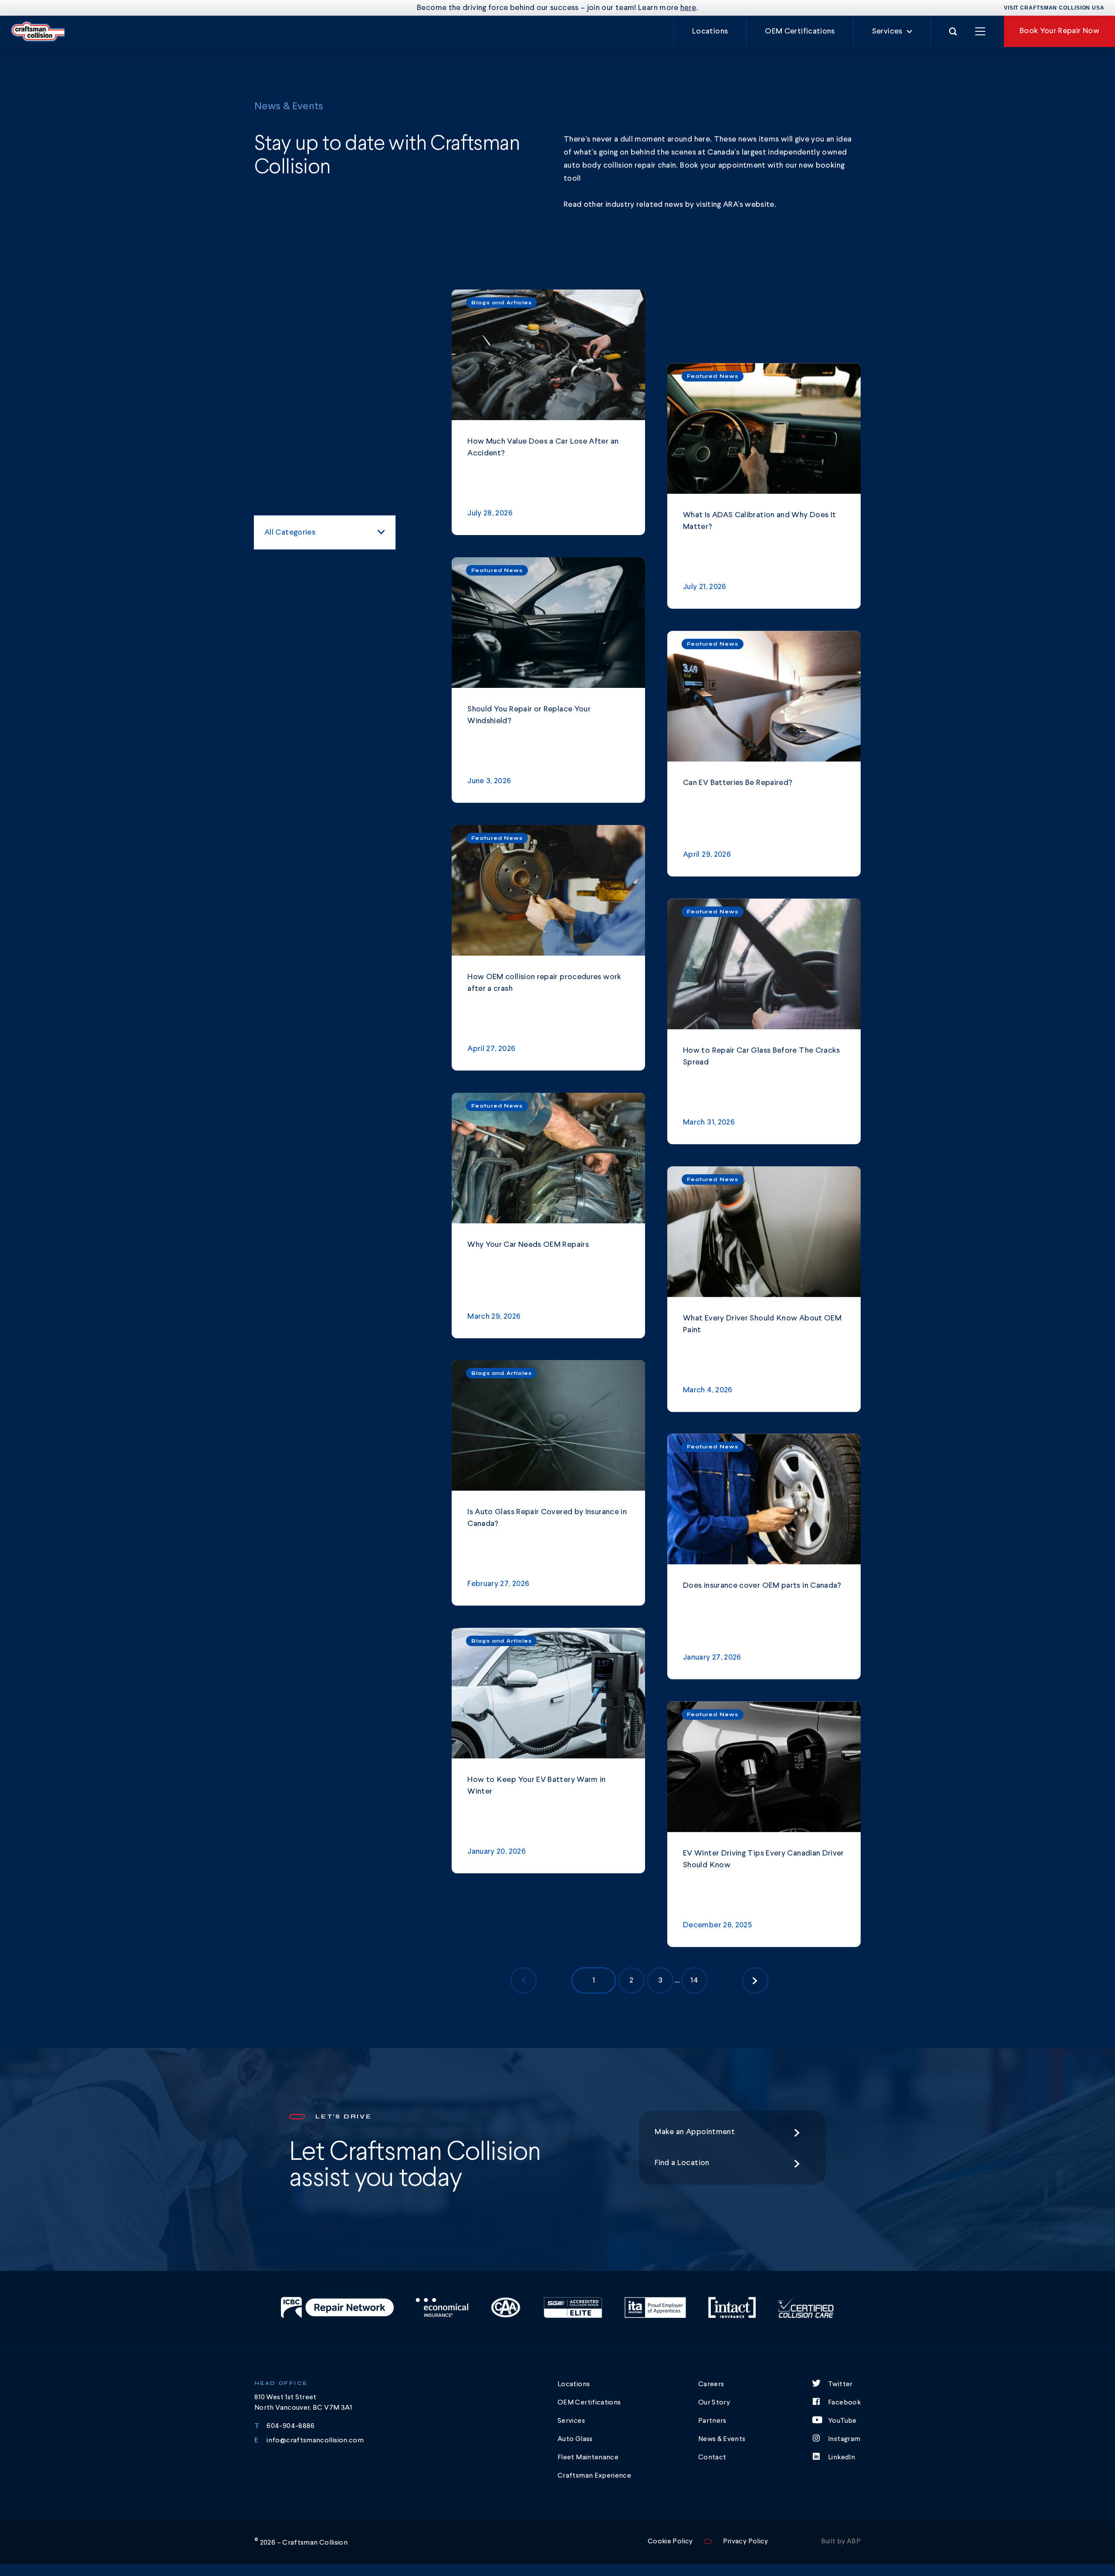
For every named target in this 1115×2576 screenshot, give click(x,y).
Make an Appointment (695, 2132)
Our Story (714, 2403)
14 (694, 1980)
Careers (711, 2384)
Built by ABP (841, 2542)
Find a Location (682, 2163)
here (688, 8)
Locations (710, 31)
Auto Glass (575, 2439)
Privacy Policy (746, 2542)
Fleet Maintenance (588, 2458)
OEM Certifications (800, 31)
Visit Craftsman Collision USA (1054, 8)
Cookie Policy (670, 2542)
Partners (712, 2421)
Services (887, 31)
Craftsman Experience (594, 2476)
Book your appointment (723, 165)
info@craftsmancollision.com (315, 2441)
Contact (712, 2458)
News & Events (722, 2439)
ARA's (734, 205)
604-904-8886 (291, 2426)
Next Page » (755, 1980)
